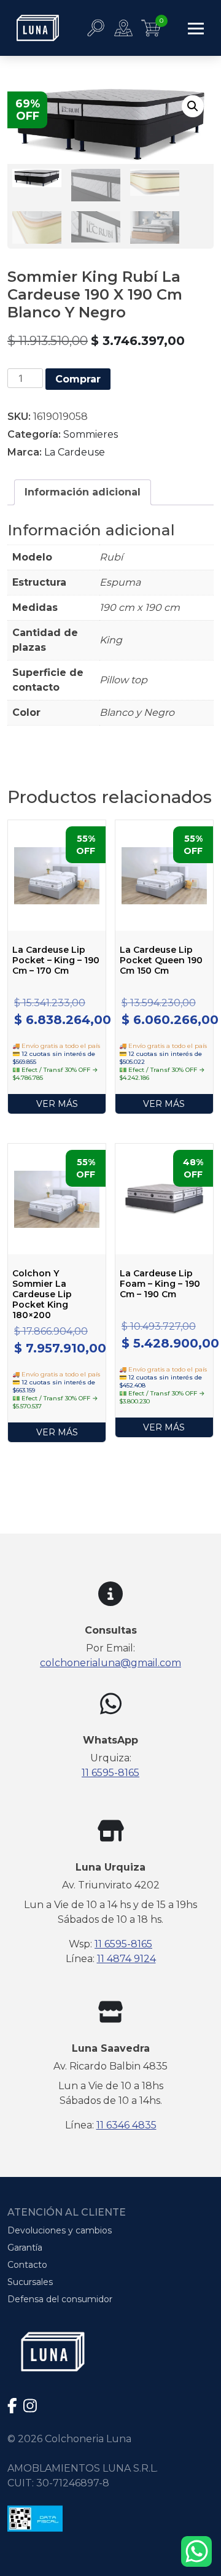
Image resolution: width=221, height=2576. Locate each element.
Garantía (25, 2248)
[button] (193, 106)
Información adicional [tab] (83, 492)
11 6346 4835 (126, 2125)
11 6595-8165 (110, 1773)
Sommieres (91, 434)
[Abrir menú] (196, 28)
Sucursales (30, 2282)
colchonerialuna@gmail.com (110, 1663)
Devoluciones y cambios (60, 2230)
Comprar (78, 379)
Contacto (27, 2265)
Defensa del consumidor (60, 2299)
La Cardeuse (75, 452)
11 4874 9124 (126, 1959)
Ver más (57, 1104)
